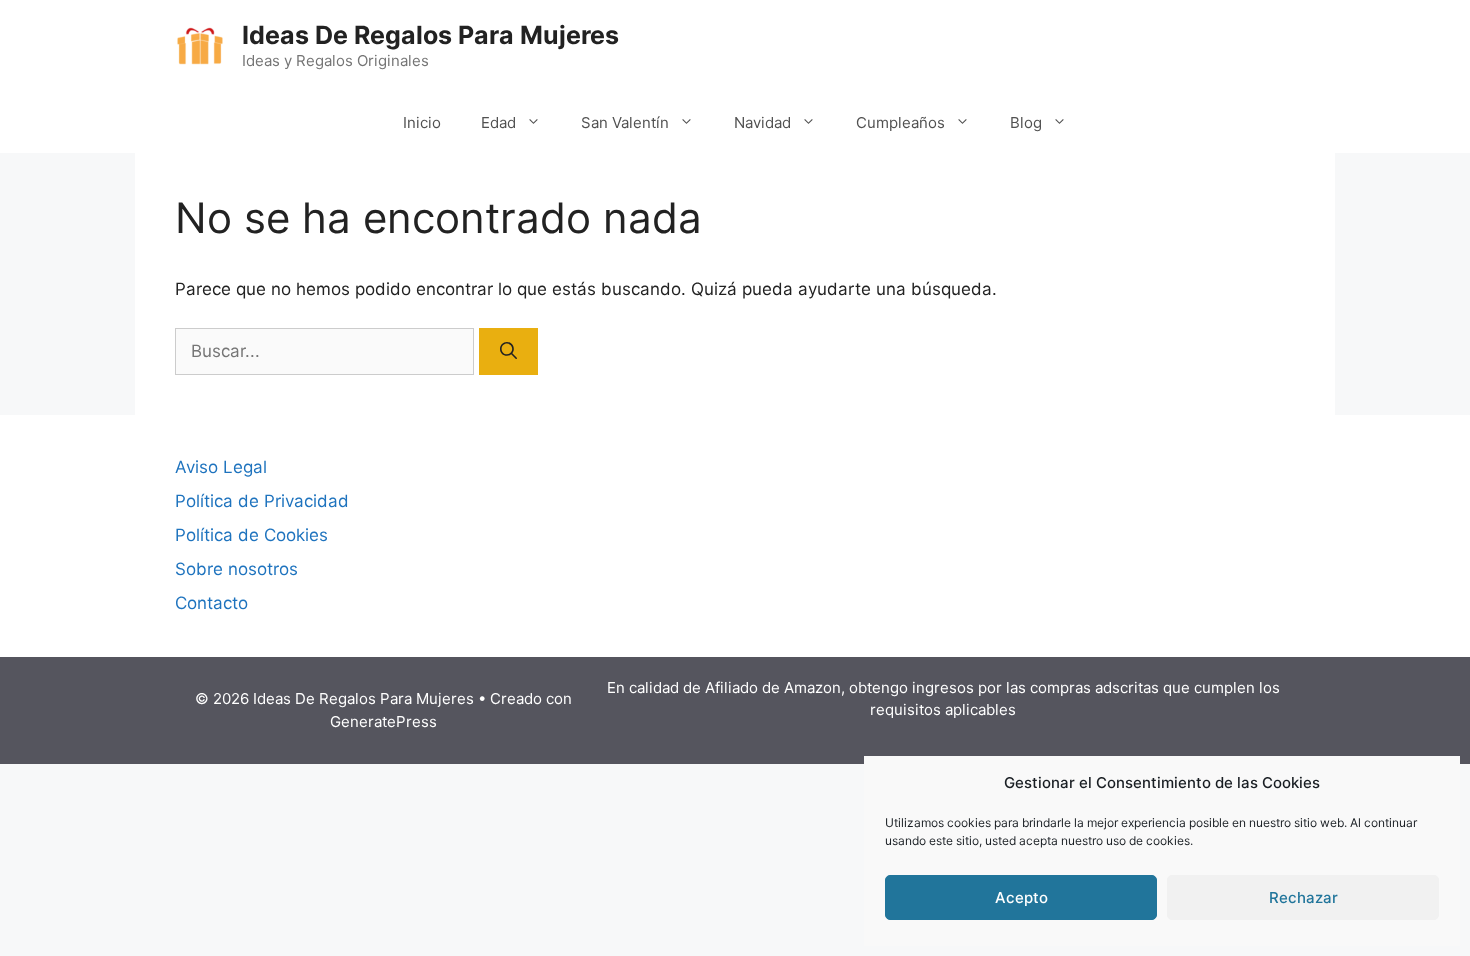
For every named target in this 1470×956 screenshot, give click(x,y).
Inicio (422, 122)
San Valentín (625, 122)
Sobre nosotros (236, 569)
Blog (1026, 122)
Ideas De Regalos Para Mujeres (430, 35)
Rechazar (1303, 897)
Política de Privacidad (262, 501)
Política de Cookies (251, 535)
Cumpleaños (900, 122)
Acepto (1021, 897)
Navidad (762, 122)
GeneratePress (383, 721)
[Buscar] (508, 352)
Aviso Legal (221, 467)
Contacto (211, 603)
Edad (498, 122)
